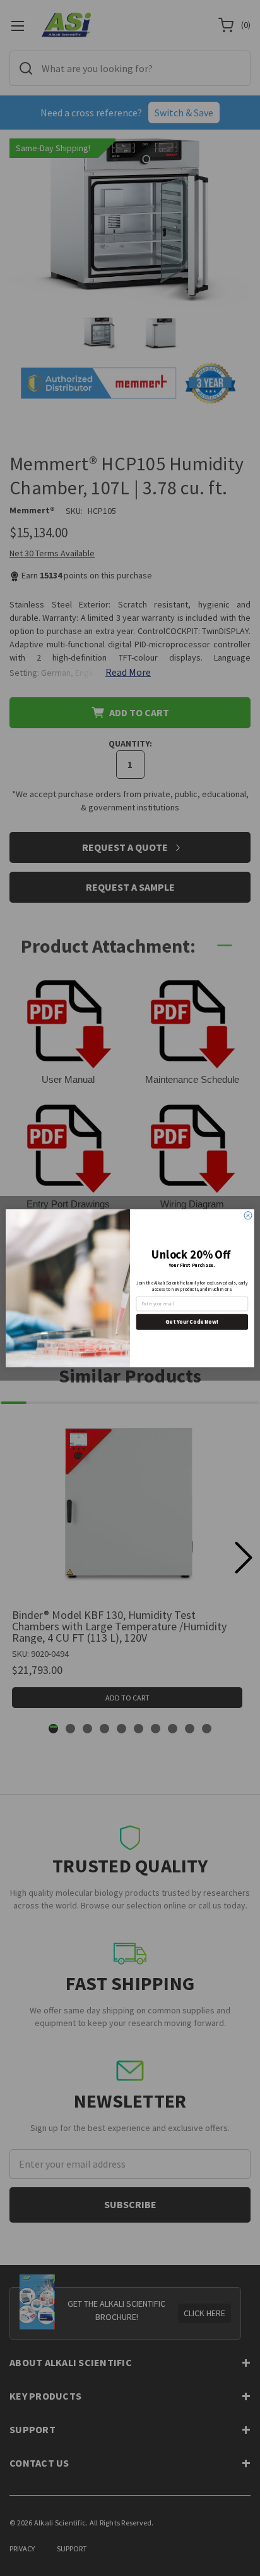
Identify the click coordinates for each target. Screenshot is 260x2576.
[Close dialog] (248, 1215)
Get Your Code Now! (192, 1321)
